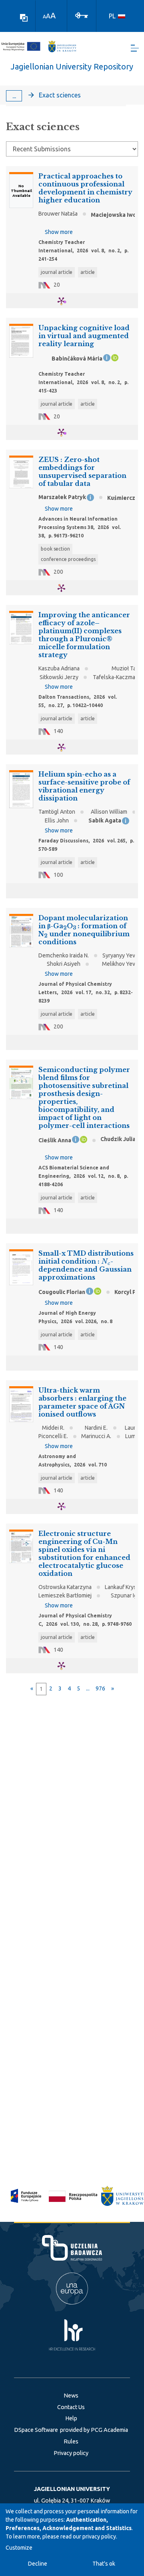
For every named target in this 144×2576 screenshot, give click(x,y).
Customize (19, 2548)
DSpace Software (36, 2430)
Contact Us (71, 2407)
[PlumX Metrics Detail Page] (66, 301)
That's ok (104, 2564)
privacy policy (99, 2536)
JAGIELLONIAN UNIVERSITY (72, 2489)
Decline (38, 2564)
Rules (71, 2441)
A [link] (44, 17)
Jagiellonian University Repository (72, 66)
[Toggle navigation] (135, 48)
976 (100, 1688)
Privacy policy (71, 2453)
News (71, 2396)
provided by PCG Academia (94, 2430)
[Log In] (82, 15)
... (14, 96)
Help (71, 2418)
